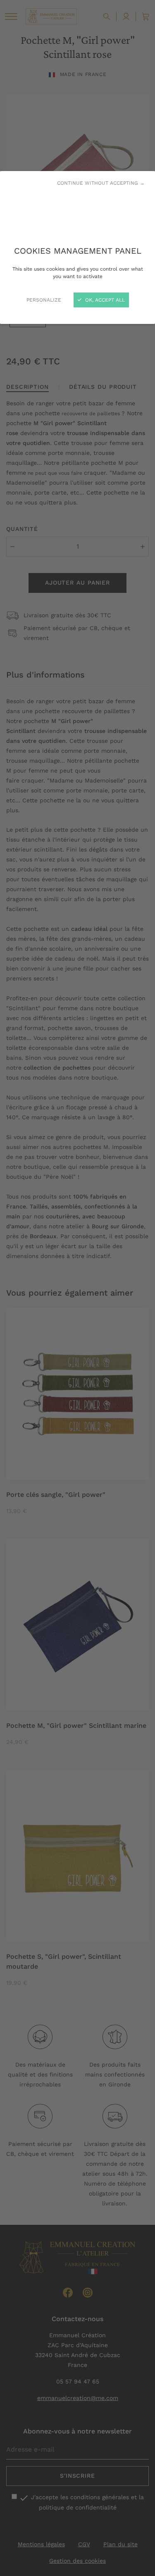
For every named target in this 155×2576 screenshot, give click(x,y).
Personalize (44, 300)
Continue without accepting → (101, 183)
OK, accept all (104, 300)
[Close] (77, 1288)
